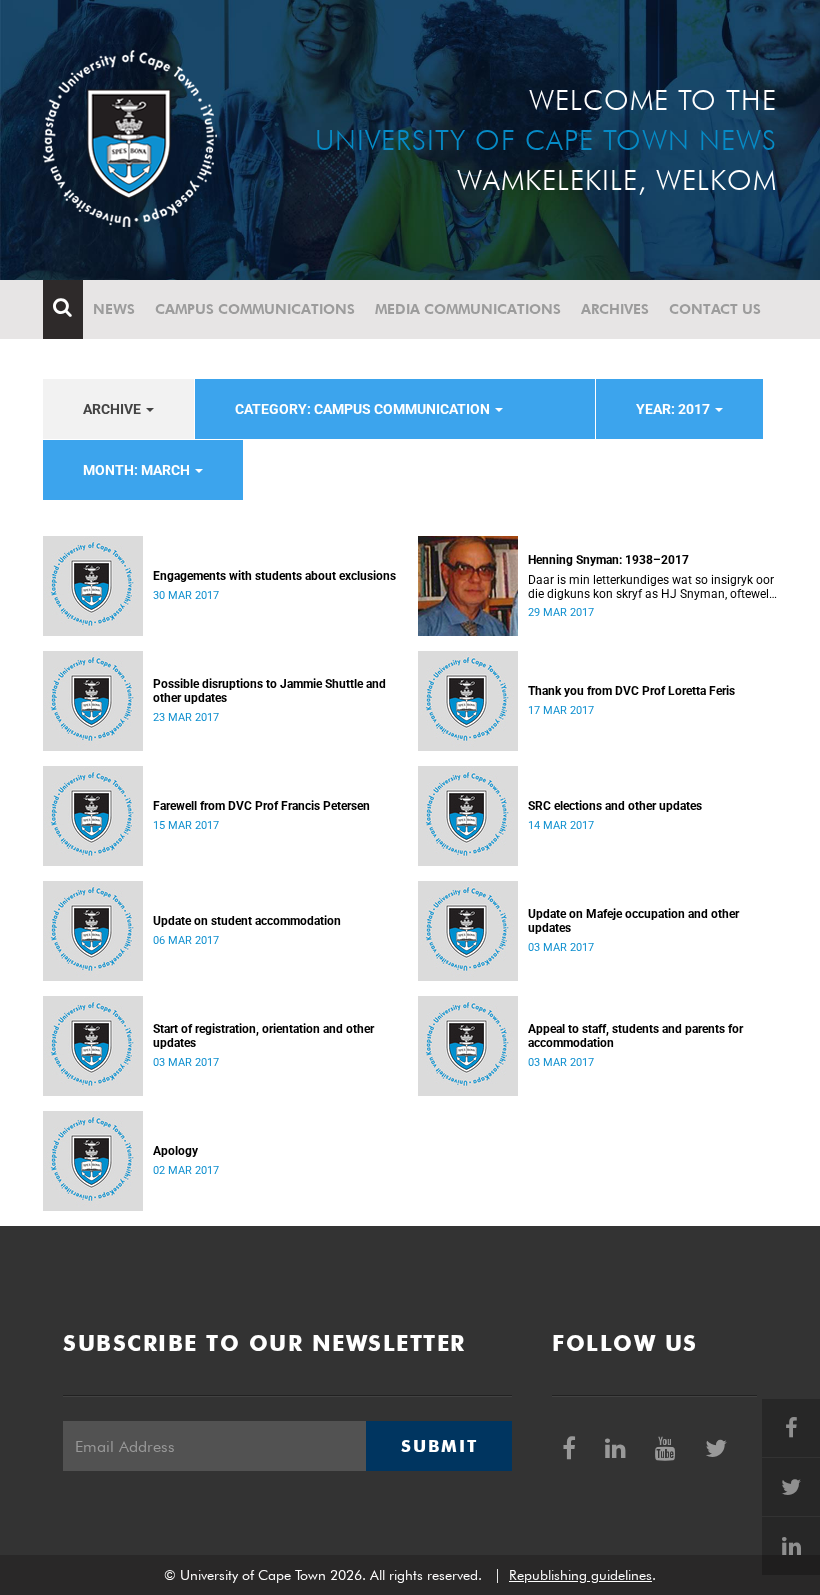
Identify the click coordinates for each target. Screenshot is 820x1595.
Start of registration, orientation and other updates (263, 1036)
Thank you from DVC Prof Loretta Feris (631, 691)
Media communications (468, 309)
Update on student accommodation (247, 921)
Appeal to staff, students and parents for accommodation (635, 1036)
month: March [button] (138, 470)
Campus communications (255, 309)
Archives (615, 309)
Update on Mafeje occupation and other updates (633, 921)
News (114, 309)
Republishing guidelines (580, 1575)
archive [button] (113, 409)
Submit (439, 1446)
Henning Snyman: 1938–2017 (608, 560)
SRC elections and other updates (615, 806)
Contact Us (715, 309)
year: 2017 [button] (674, 409)
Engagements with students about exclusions (274, 576)
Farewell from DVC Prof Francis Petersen (261, 806)
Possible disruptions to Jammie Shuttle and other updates (269, 691)
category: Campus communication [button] (364, 409)
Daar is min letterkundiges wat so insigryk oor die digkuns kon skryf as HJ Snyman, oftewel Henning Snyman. (651, 587)
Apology (175, 1151)
